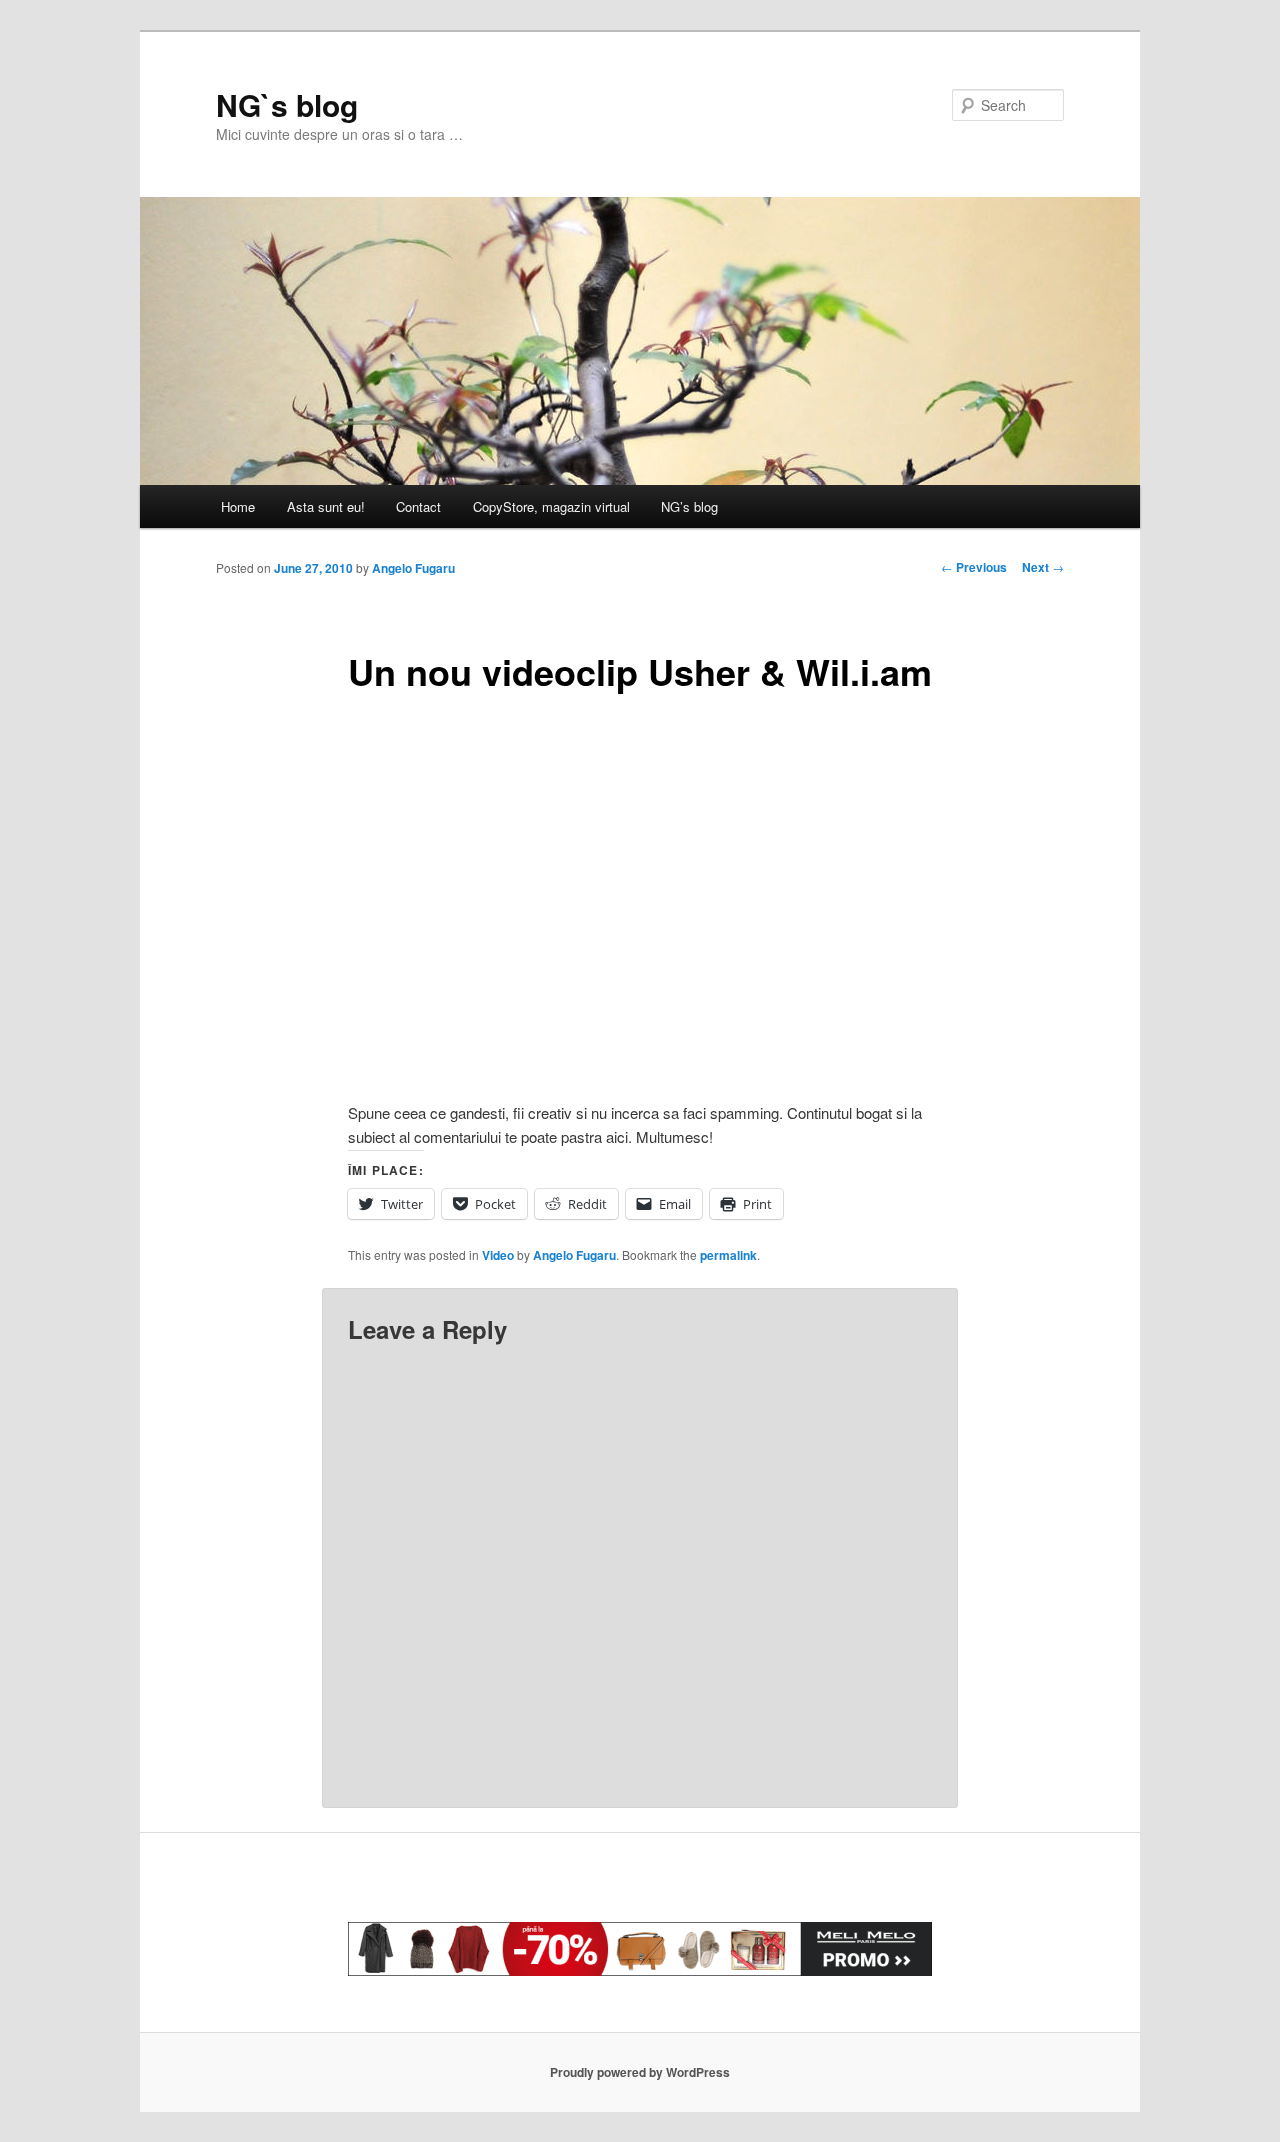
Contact (418, 506)
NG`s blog (287, 104)
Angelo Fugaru (413, 568)
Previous (974, 567)
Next (1043, 567)
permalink (728, 1255)
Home (238, 506)
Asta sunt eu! (326, 506)
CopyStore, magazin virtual (551, 506)
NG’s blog (689, 506)
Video (498, 1255)
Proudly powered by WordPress (640, 2072)
